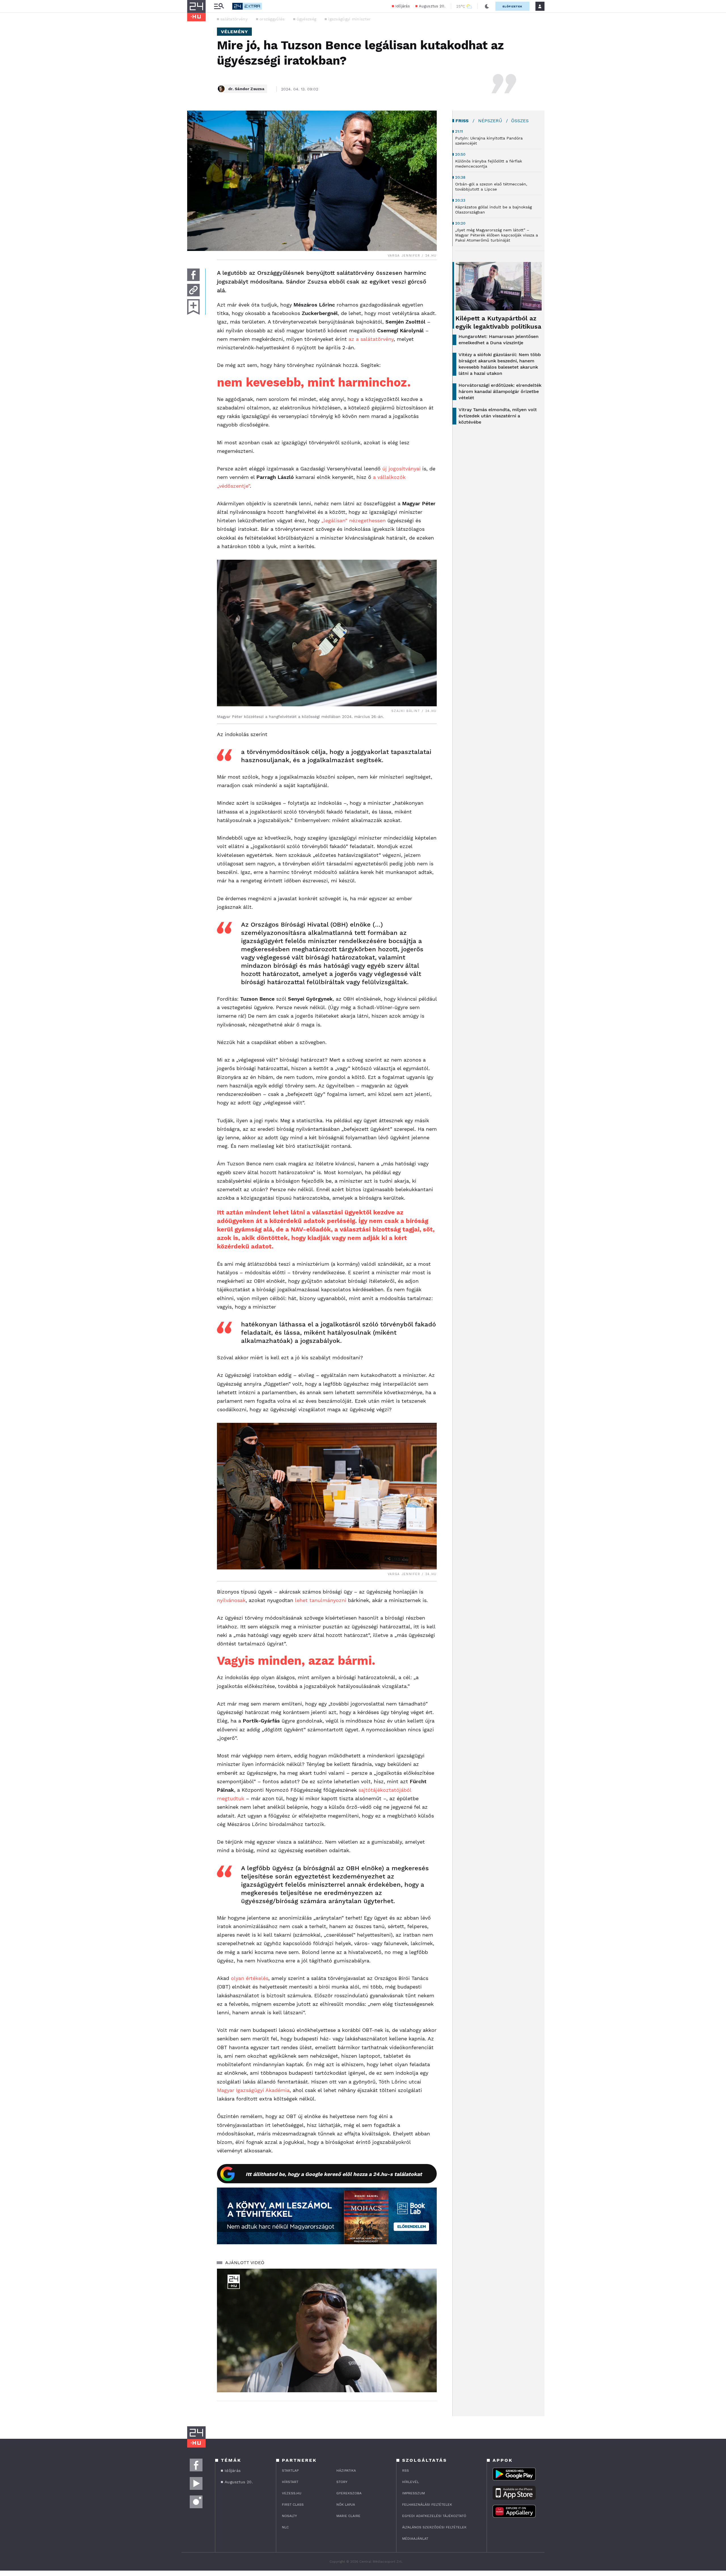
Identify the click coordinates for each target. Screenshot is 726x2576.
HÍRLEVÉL (411, 2482)
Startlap (290, 2471)
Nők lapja (346, 2505)
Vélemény (234, 32)
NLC (285, 2527)
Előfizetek (512, 6)
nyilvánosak (231, 1600)
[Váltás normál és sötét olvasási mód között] (487, 6)
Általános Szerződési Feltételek (434, 2527)
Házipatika (346, 2471)
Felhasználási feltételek (427, 2505)
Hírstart (290, 2482)
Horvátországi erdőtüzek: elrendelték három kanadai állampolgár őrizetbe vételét (500, 391)
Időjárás (403, 6)
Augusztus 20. (432, 6)
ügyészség (307, 19)
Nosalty (289, 2516)
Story (342, 2482)
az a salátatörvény (371, 339)
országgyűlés (272, 19)
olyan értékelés (250, 1978)
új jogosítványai (401, 469)
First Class (293, 2505)
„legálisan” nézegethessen (353, 520)
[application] (327, 2330)
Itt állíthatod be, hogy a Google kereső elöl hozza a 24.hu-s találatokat (334, 2174)
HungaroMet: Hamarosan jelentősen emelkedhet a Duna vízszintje (499, 340)
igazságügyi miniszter (349, 19)
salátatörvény (234, 19)
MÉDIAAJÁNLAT (415, 2539)
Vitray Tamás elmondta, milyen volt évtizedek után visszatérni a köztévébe (498, 416)
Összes (520, 121)
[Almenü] (219, 6)
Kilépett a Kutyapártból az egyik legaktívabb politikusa (498, 322)
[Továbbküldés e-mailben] (193, 290)
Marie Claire (348, 2516)
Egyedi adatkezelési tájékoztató (434, 2516)
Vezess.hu (292, 2493)
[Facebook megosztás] (193, 275)
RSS (406, 2471)
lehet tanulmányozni (321, 1600)
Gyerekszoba (349, 2493)
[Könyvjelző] (193, 307)
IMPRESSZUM (413, 2493)
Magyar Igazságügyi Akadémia (253, 2090)
